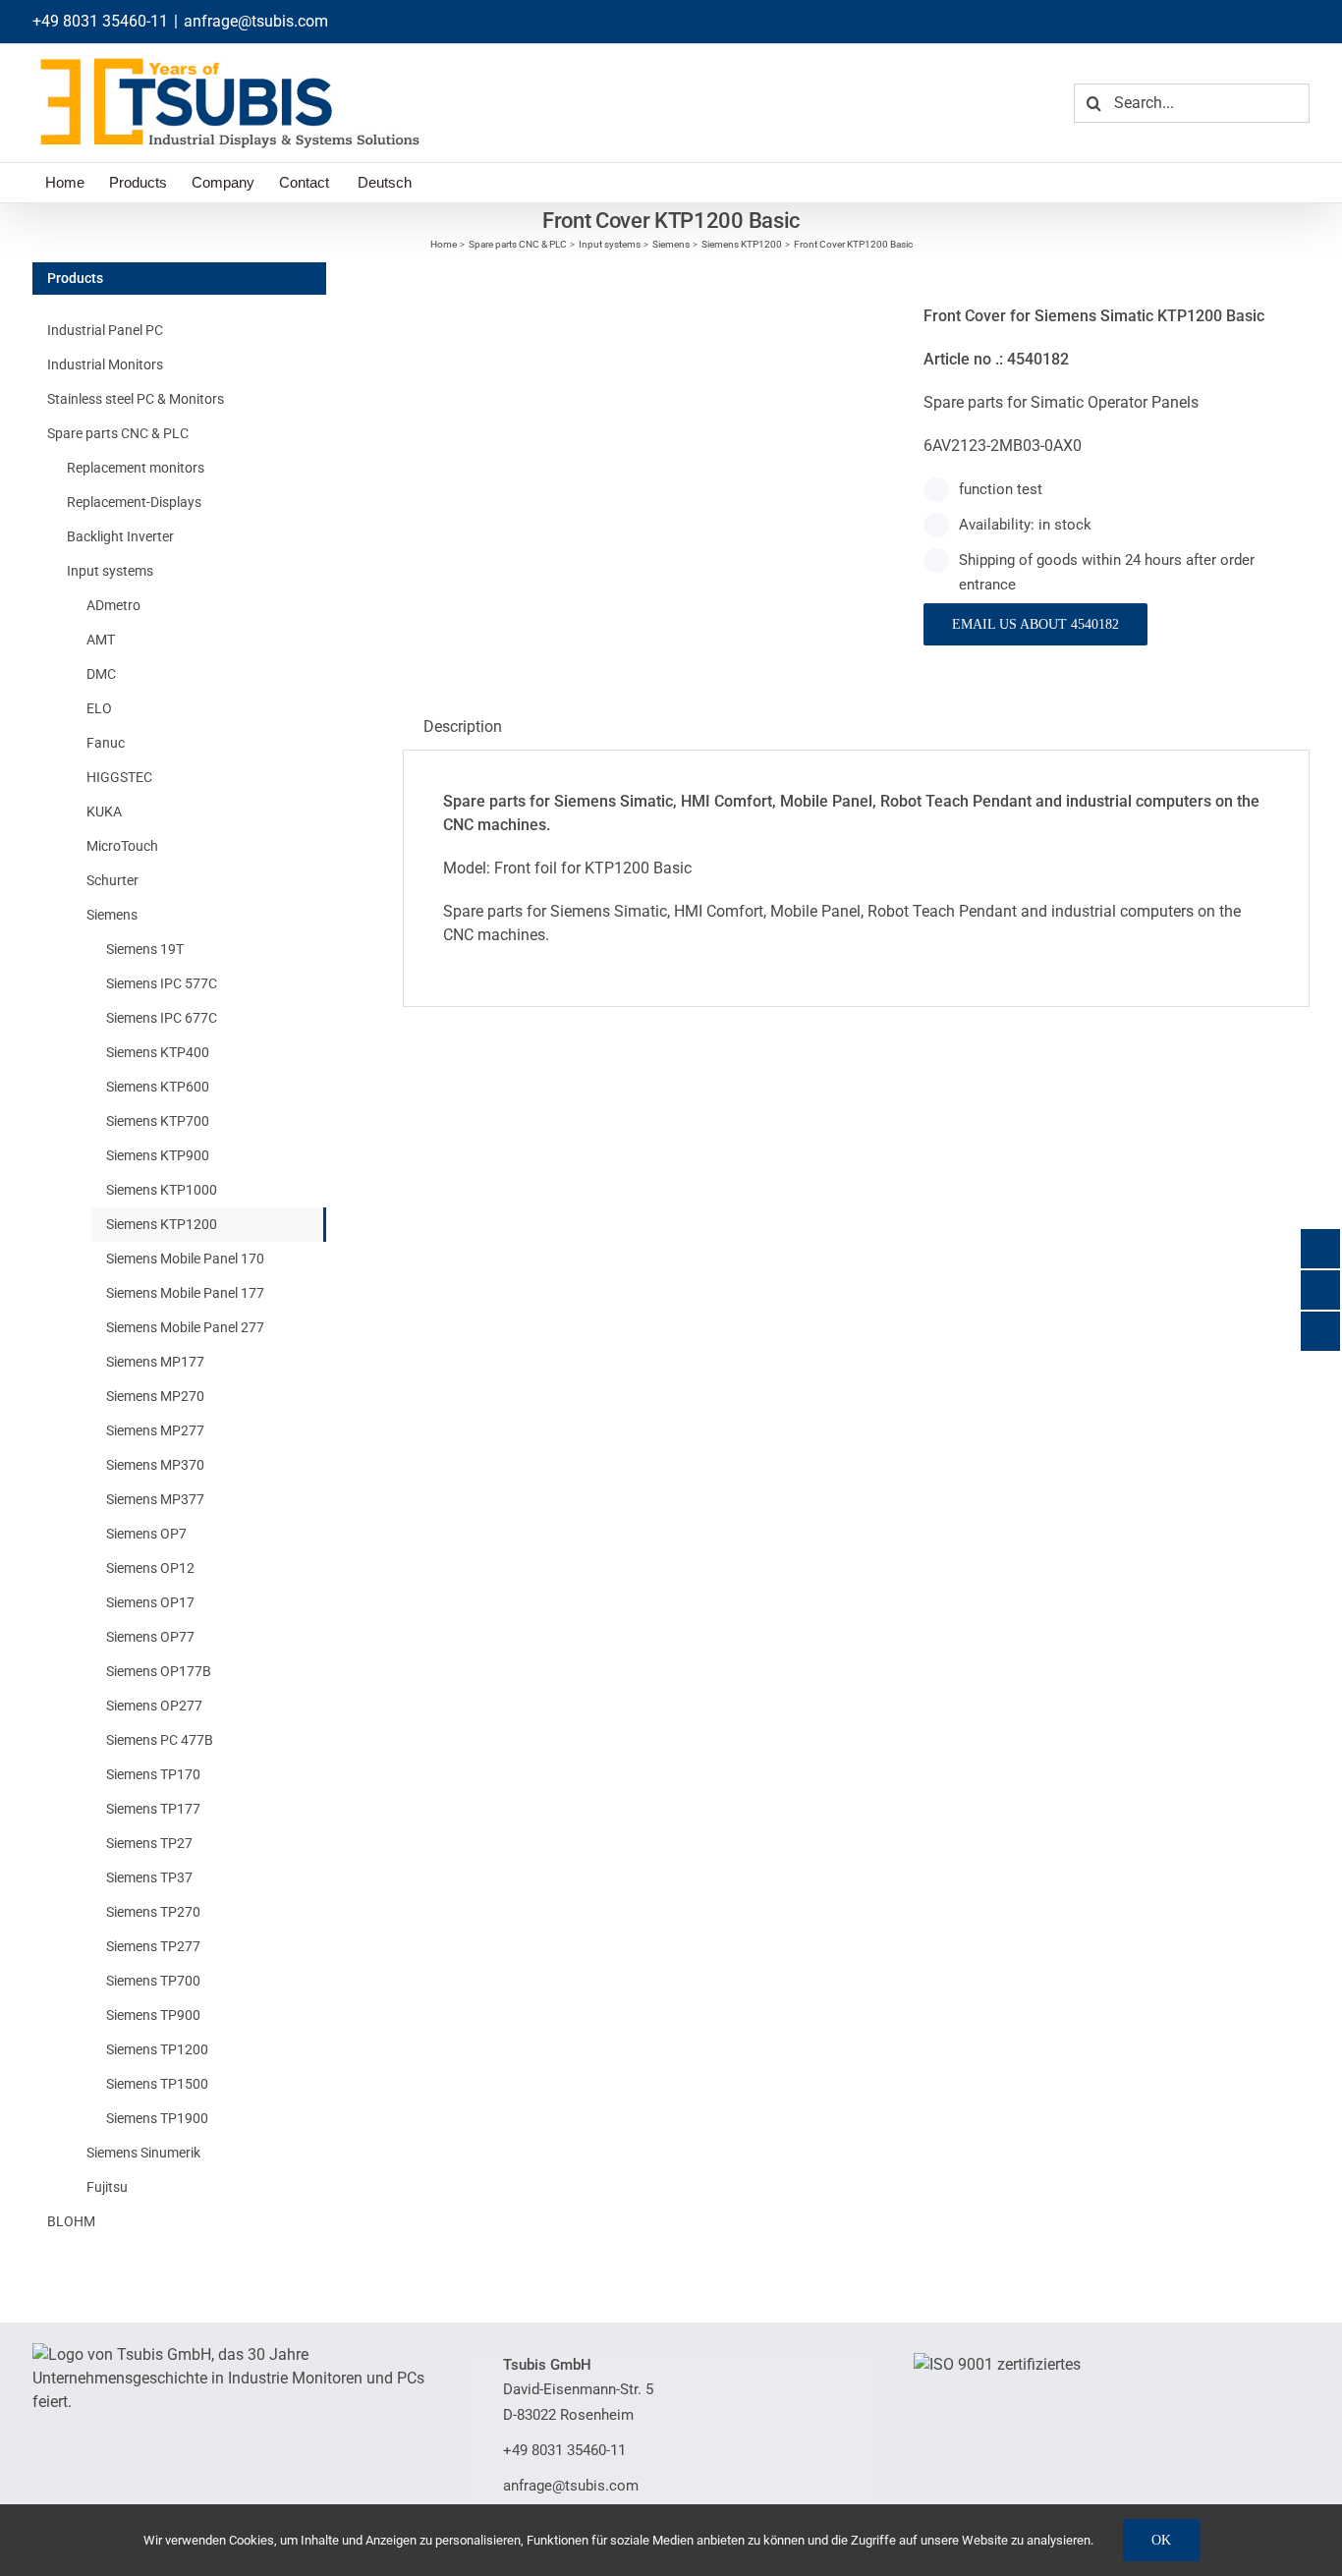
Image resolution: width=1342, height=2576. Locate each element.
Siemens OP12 (150, 1568)
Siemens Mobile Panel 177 (185, 1293)
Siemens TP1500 (157, 2084)
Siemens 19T (145, 949)
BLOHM (71, 2221)
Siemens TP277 (153, 1946)
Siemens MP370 (155, 1465)
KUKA (104, 812)
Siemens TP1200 (157, 2049)
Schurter (112, 880)
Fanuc (106, 743)
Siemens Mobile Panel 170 (185, 1259)
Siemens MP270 (155, 1396)
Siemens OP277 (154, 1706)
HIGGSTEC (119, 777)
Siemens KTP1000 (162, 1190)
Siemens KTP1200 (162, 1224)
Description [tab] (463, 727)
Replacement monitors (136, 468)
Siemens (112, 915)
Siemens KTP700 (158, 1121)
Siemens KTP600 (158, 1087)
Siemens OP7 (146, 1534)
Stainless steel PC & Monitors (136, 399)
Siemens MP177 (155, 1362)
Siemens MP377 (155, 1499)
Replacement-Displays (134, 502)
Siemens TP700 (153, 1981)
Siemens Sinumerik (143, 2153)
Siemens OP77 (150, 1637)
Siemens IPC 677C (162, 1018)
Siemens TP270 (153, 1912)
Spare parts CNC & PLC (118, 433)
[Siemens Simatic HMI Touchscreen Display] (648, 274)
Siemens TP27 (149, 1843)
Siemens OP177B (159, 1671)
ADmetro (113, 605)
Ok (1161, 2540)
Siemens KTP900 (158, 1155)
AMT (101, 640)
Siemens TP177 (153, 1809)
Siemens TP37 (149, 1877)
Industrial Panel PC (105, 330)
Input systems (110, 571)
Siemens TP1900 (157, 2118)
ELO (99, 708)
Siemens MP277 (155, 1430)
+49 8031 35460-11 (100, 21)
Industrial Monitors (105, 364)
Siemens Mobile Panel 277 (185, 1327)
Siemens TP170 (153, 1774)
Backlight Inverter (120, 536)
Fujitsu (107, 2187)
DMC (101, 674)
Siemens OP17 (150, 1602)
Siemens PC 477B (160, 1740)
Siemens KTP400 (158, 1052)
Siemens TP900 (153, 2015)
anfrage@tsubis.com (256, 21)
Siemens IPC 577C (162, 983)
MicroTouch (122, 846)
